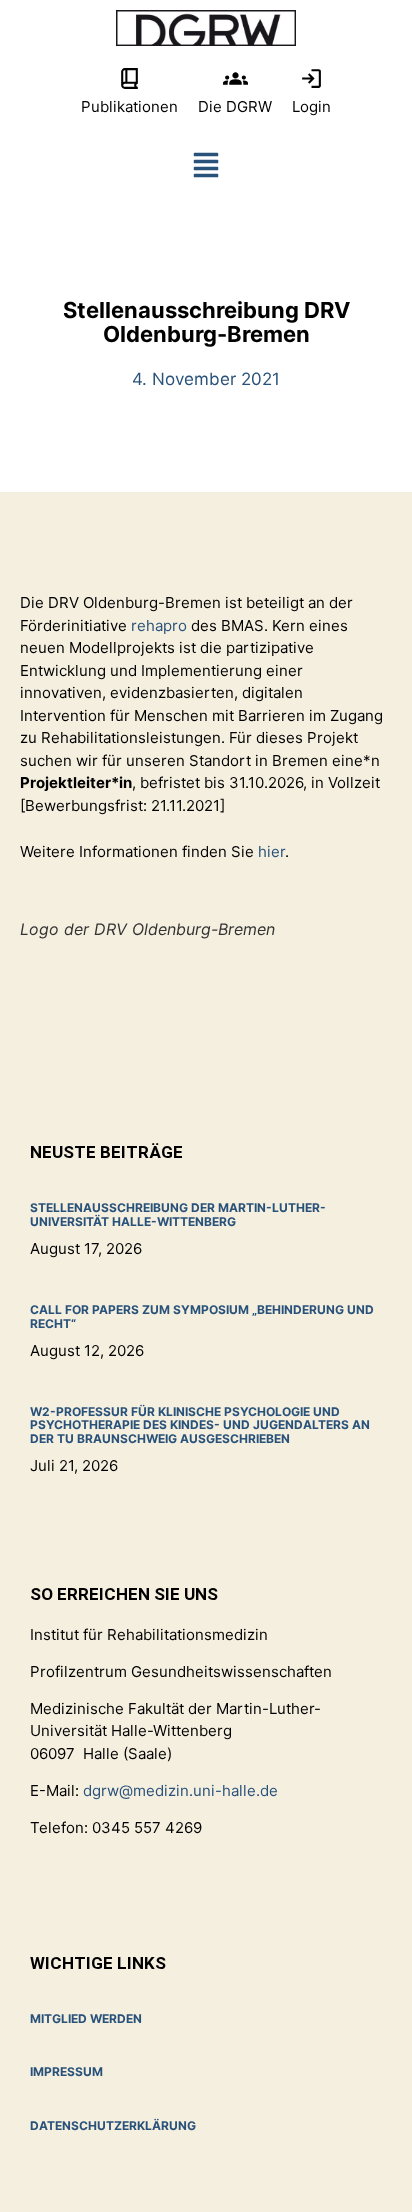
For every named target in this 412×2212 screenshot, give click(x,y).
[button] (206, 169)
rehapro (161, 625)
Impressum (66, 2071)
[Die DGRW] (235, 78)
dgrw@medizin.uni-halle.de (180, 1790)
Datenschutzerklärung (113, 2125)
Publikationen (129, 106)
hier (271, 851)
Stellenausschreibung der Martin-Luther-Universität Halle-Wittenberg (178, 1214)
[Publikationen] (129, 78)
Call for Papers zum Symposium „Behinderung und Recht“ (202, 1316)
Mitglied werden (86, 2018)
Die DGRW (235, 106)
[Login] (311, 78)
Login (311, 106)
